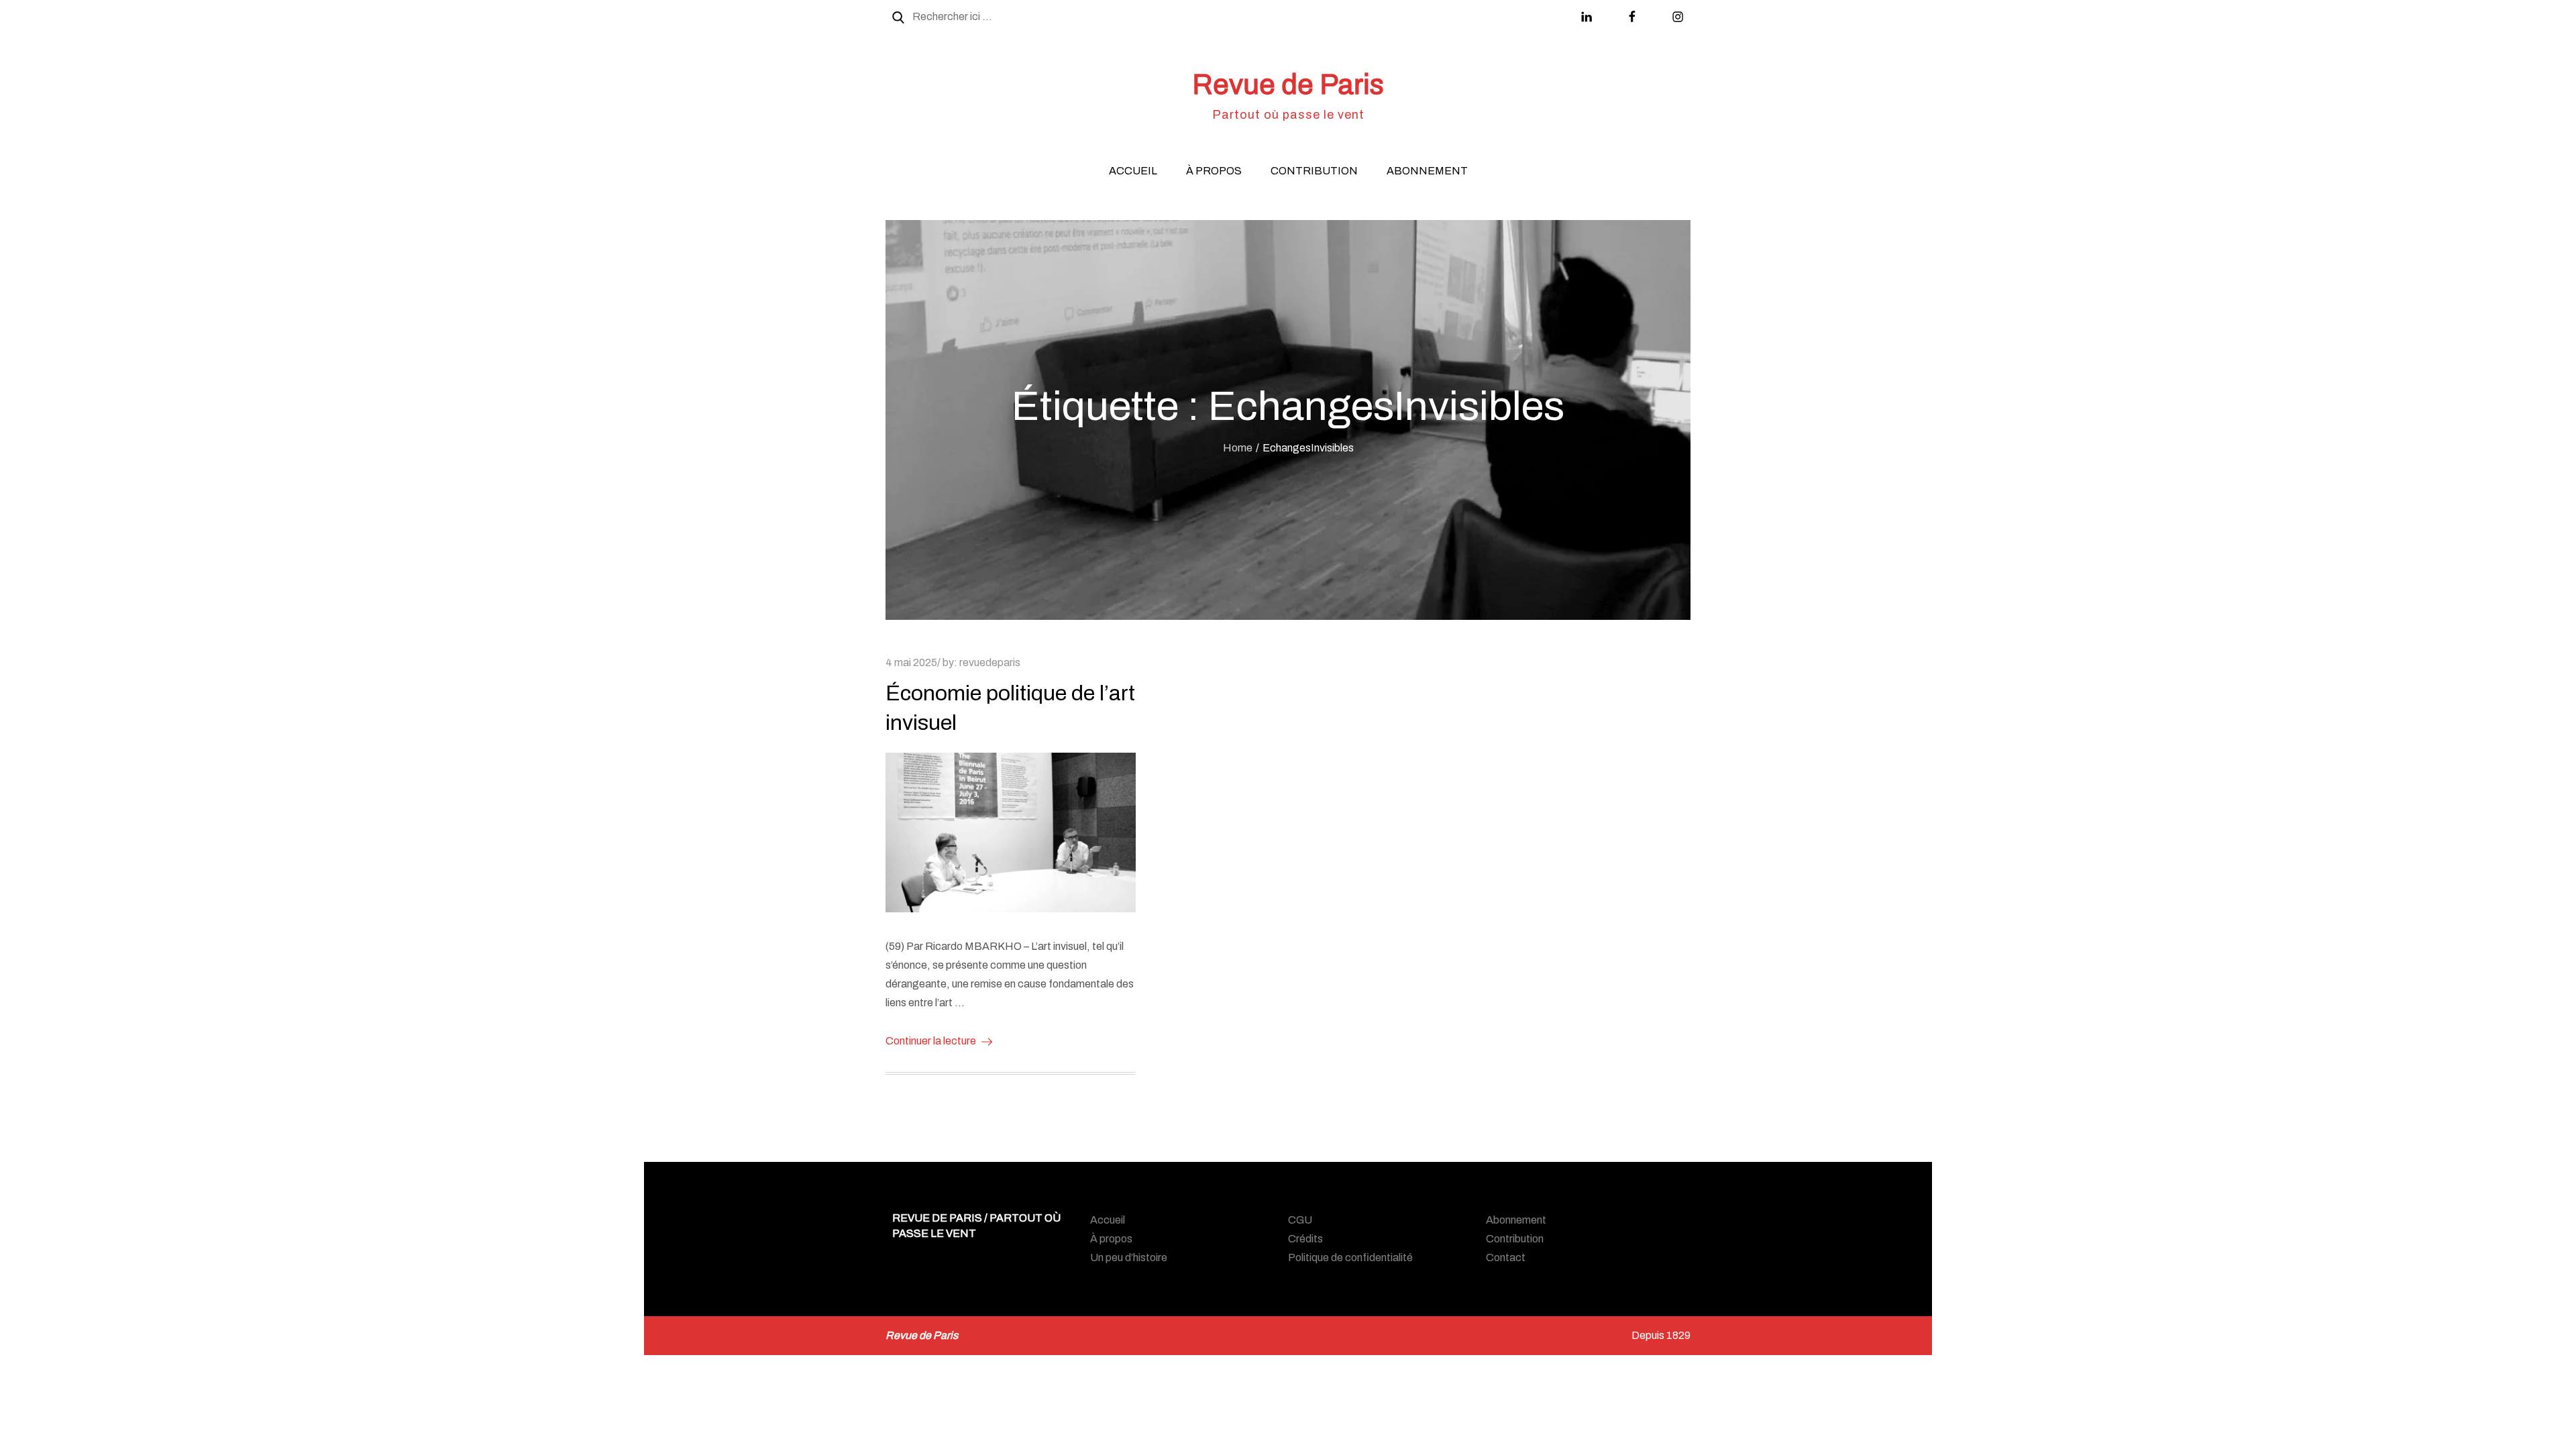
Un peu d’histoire (1129, 1257)
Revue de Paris (1288, 85)
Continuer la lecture (931, 1041)
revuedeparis (990, 662)
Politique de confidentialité (1350, 1257)
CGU (1300, 1220)
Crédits (1305, 1239)
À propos (1214, 171)
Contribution (1314, 171)
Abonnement (1427, 171)
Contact (1506, 1257)
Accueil (1133, 171)
